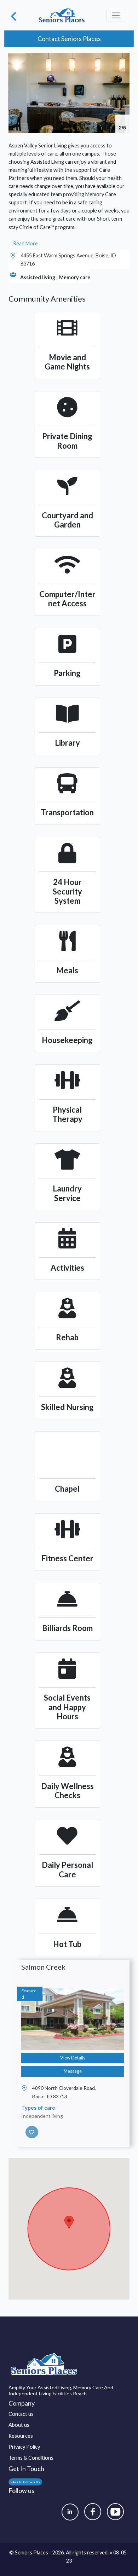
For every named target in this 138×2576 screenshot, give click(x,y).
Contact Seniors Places (69, 39)
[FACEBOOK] (93, 2512)
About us (19, 2425)
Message (73, 2071)
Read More (25, 243)
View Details (73, 2058)
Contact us (21, 2414)
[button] (123, 59)
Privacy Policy (24, 2447)
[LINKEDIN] (70, 2512)
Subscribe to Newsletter (25, 2482)
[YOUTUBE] (115, 2512)
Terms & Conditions (31, 2458)
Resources (21, 2436)
